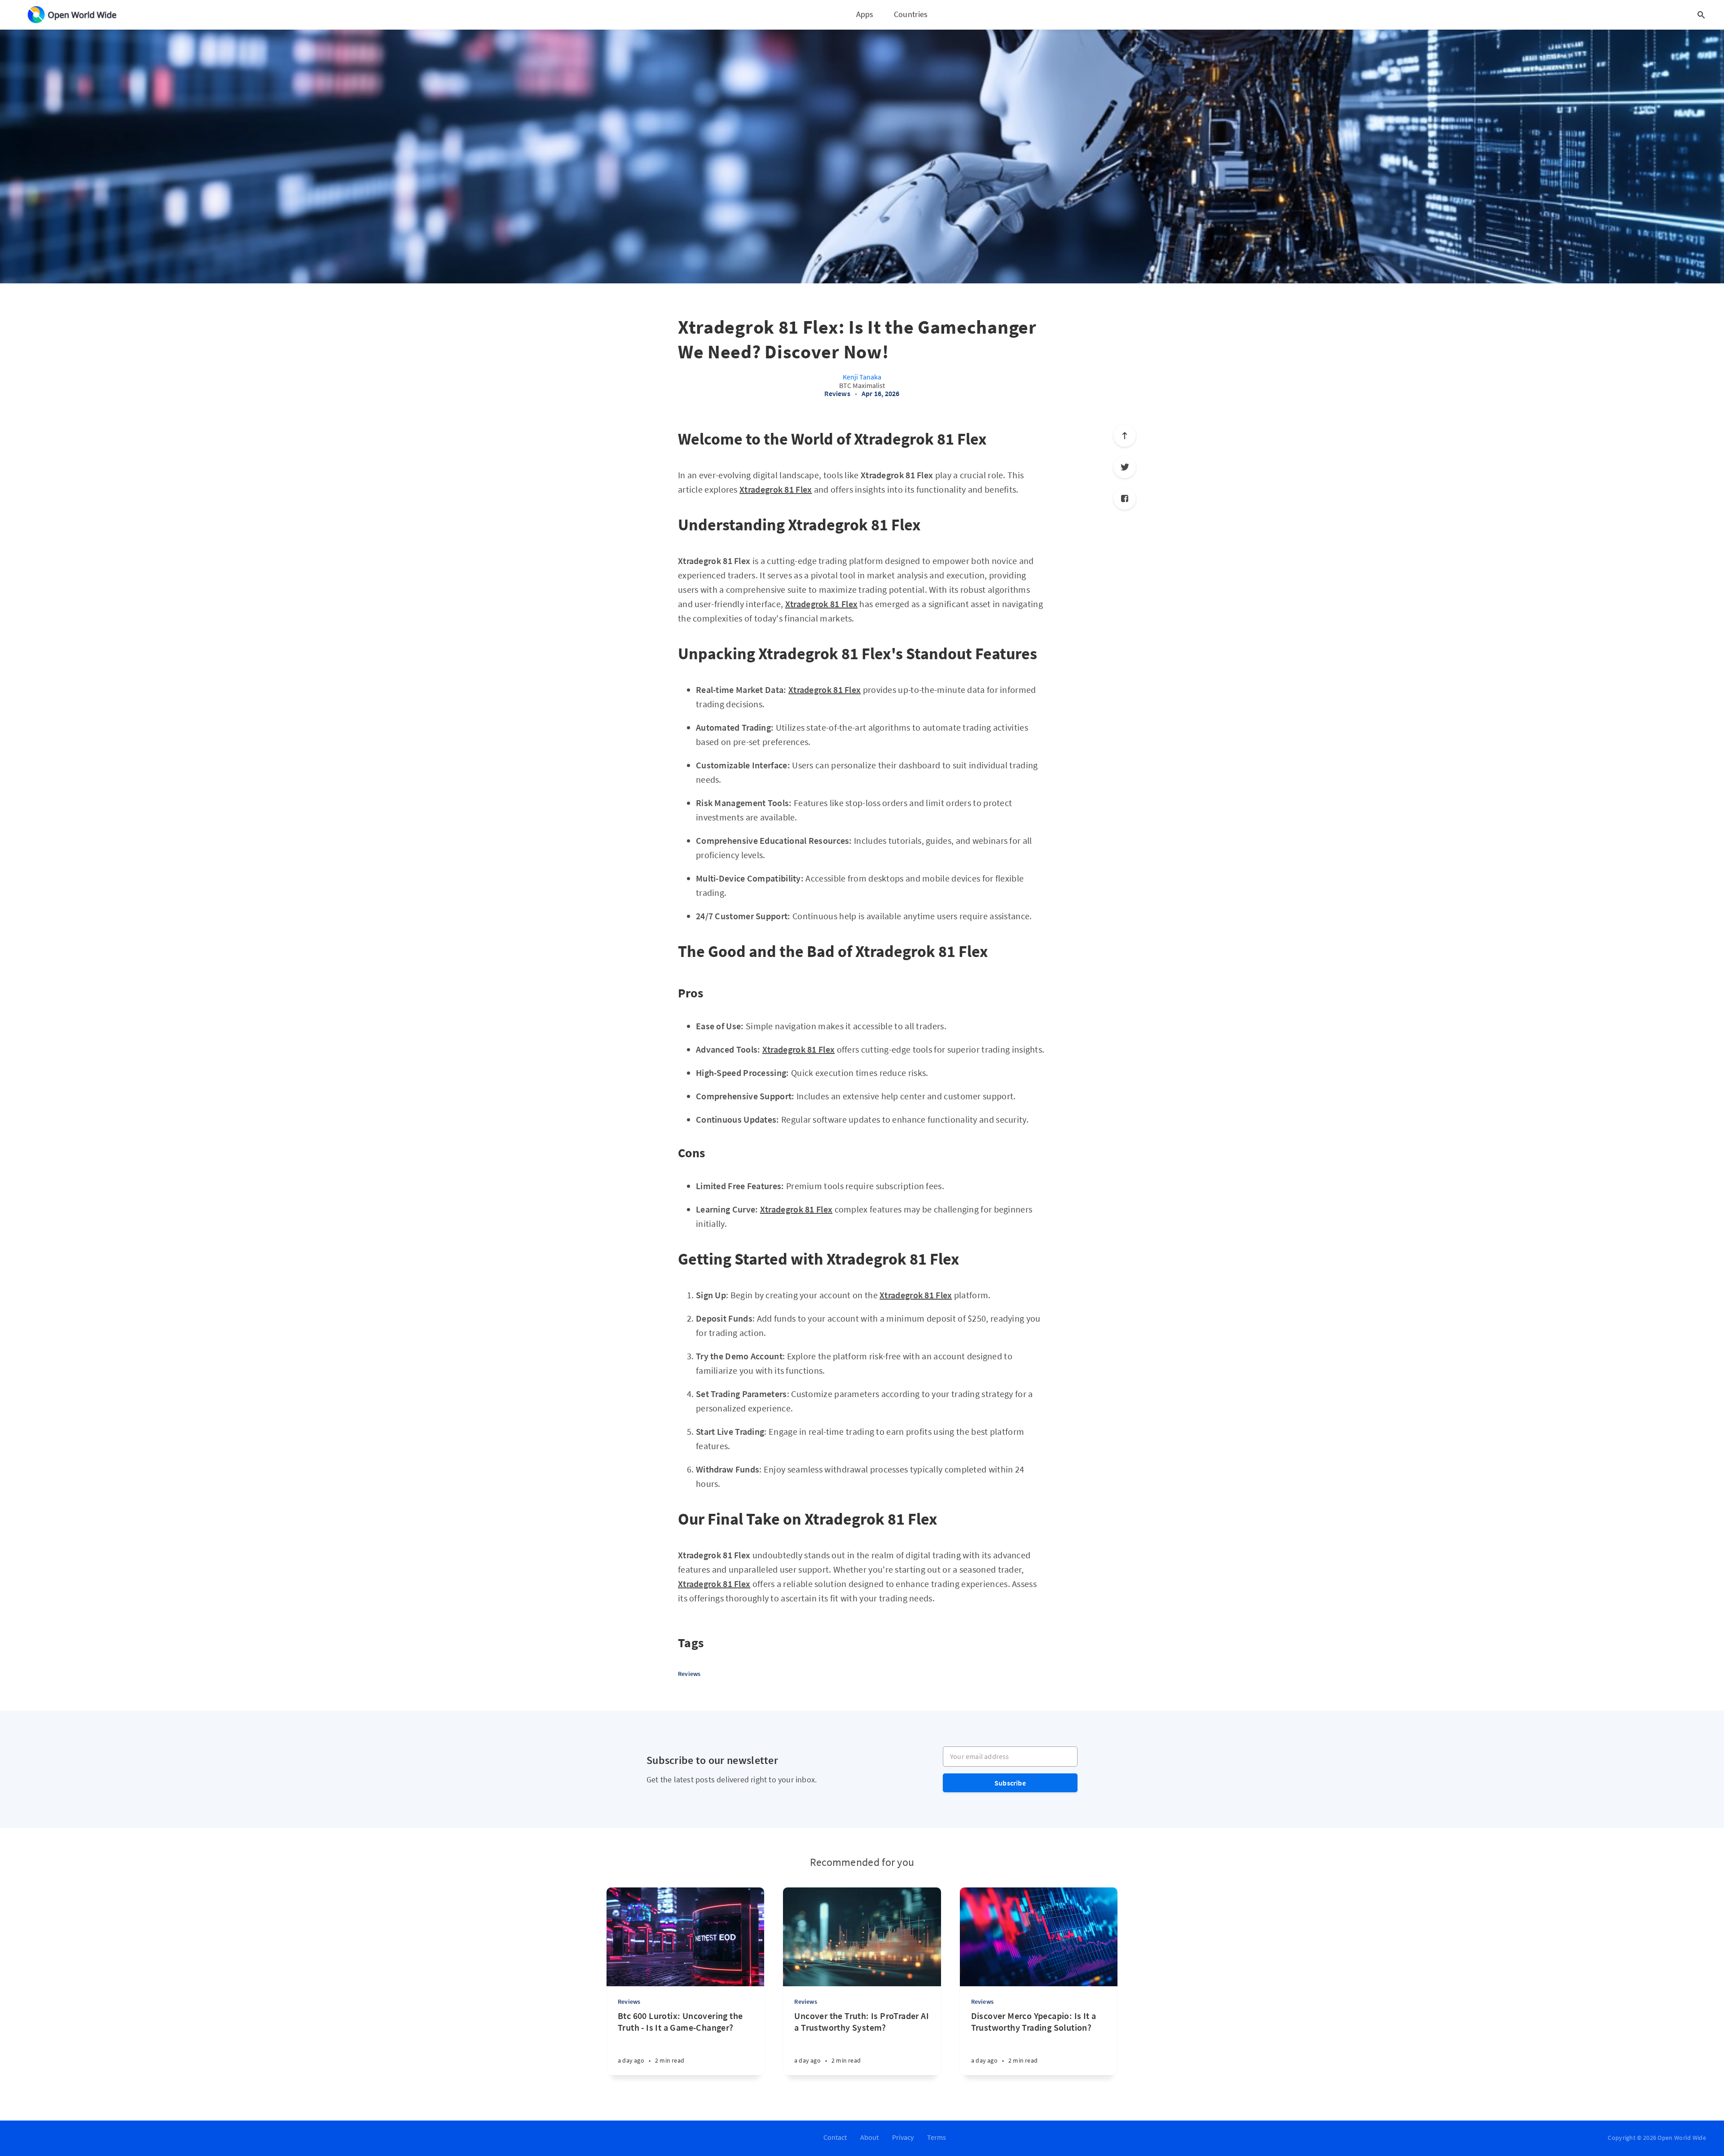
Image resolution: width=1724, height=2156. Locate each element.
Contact (835, 2137)
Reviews (837, 393)
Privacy (903, 2137)
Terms (937, 2137)
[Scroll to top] (1125, 436)
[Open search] (1701, 15)
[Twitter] (1125, 467)
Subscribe (1010, 1783)
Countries (911, 14)
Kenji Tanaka (862, 377)
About (869, 2137)
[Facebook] (1125, 498)
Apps (865, 14)
